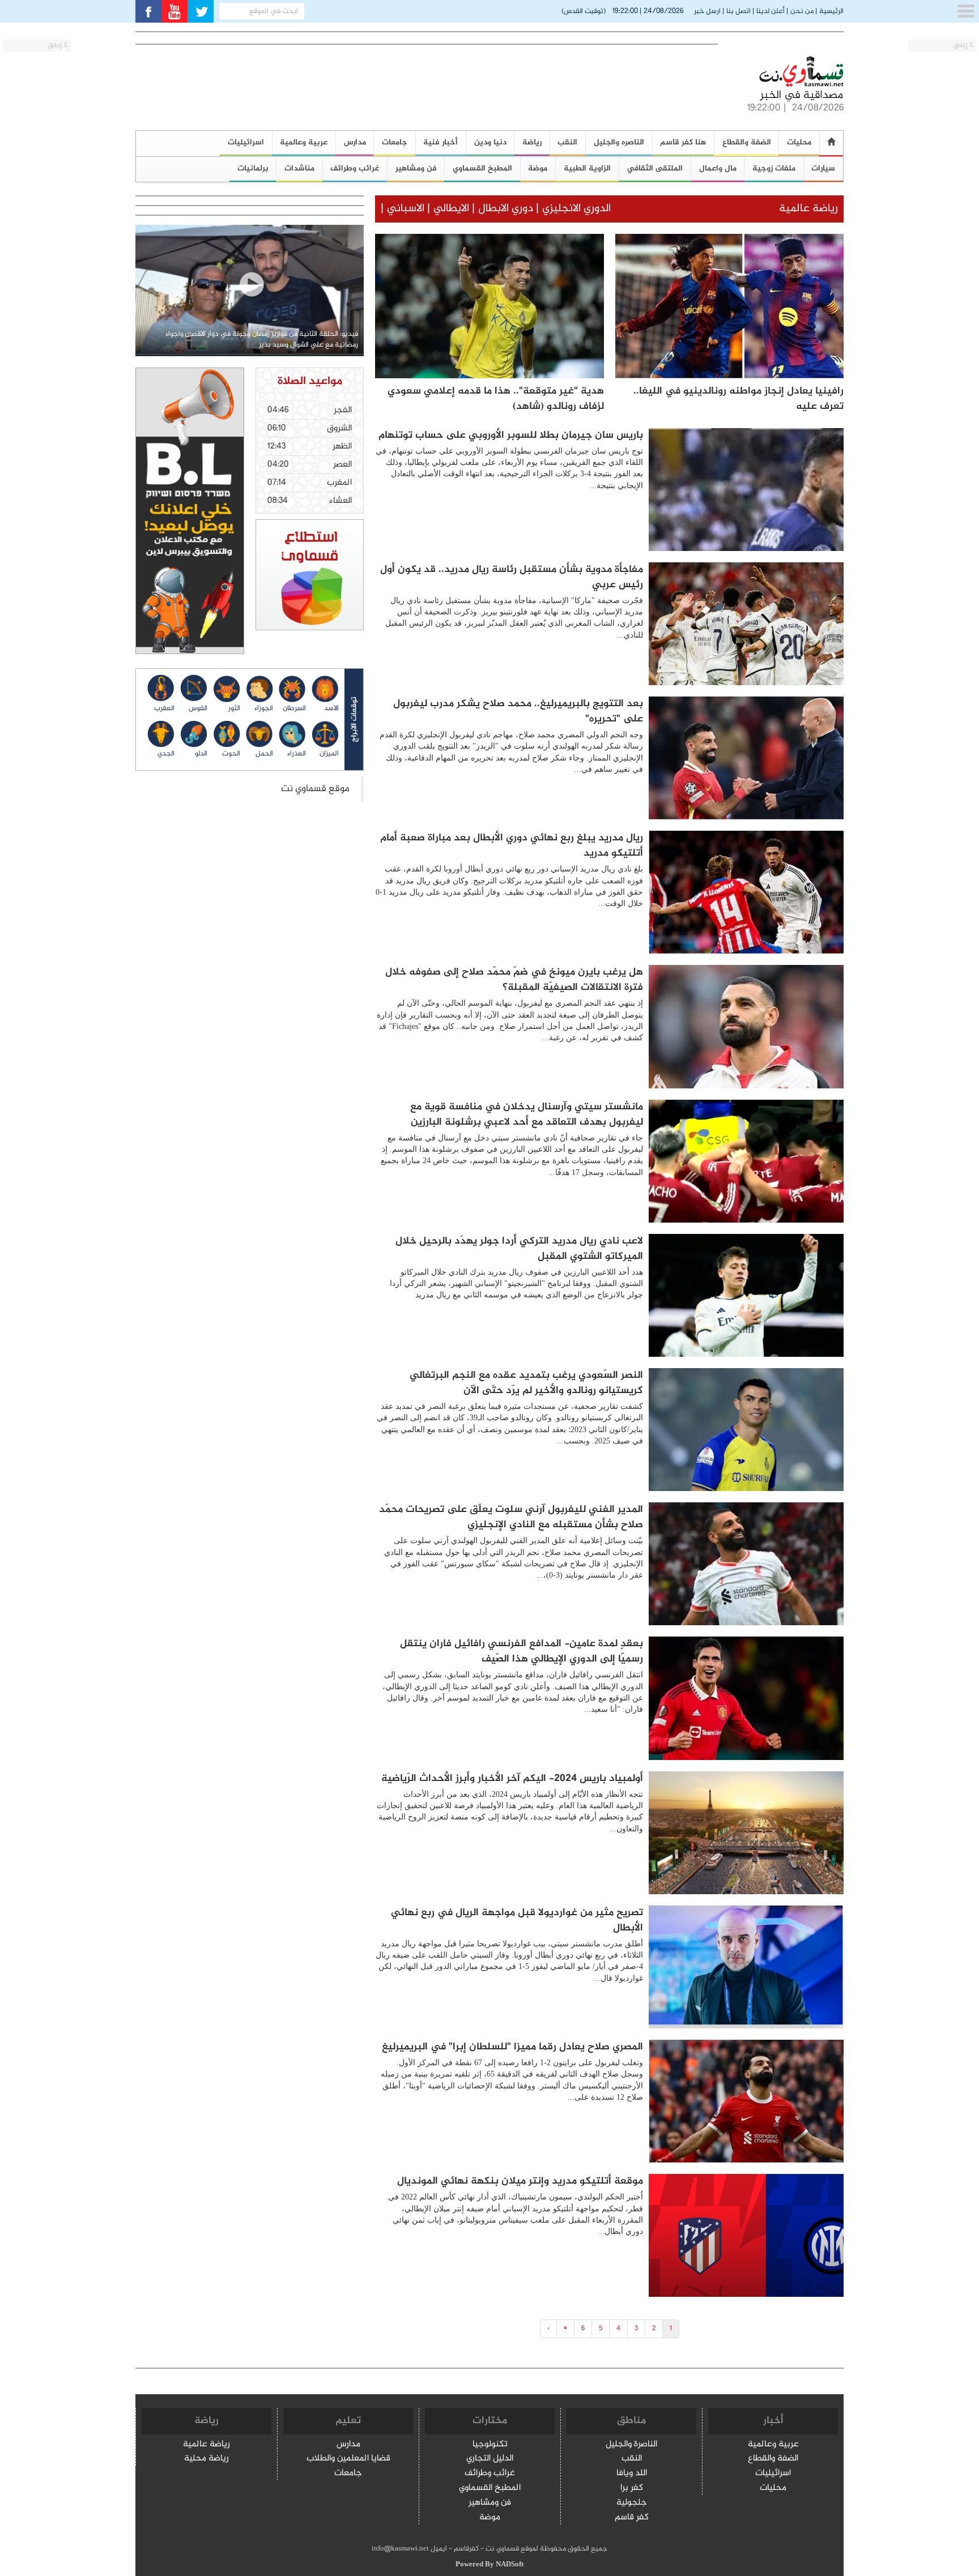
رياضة (532, 142)
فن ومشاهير (416, 168)
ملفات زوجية (774, 168)
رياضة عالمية (207, 2445)
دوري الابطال (504, 209)
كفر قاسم (632, 2518)
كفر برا (632, 2489)
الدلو (201, 754)
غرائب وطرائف (355, 168)
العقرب (164, 708)
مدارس (355, 142)
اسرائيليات (246, 142)
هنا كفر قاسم (683, 142)
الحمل (264, 754)
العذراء (297, 754)
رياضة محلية (207, 2459)
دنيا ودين (490, 142)
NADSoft (510, 2565)
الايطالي (451, 209)
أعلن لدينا (771, 11)
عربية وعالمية (304, 142)
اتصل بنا (738, 11)
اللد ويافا (632, 2474)
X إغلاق (963, 46)
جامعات (395, 142)
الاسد (331, 708)
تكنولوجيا (490, 2445)
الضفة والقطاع (747, 142)
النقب (567, 142)
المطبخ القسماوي (482, 168)
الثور (234, 708)
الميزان (329, 754)
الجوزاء (264, 708)
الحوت (231, 754)
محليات (799, 142)
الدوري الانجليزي (576, 209)
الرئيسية (831, 11)
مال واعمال (718, 168)
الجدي (166, 754)
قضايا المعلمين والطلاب (348, 2459)
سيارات (823, 168)
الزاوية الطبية (587, 168)
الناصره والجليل (619, 142)
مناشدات (299, 168)
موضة (538, 168)
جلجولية (632, 2503)
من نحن (802, 11)
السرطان (294, 708)
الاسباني (406, 209)
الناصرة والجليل (631, 2445)
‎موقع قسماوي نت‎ (315, 789)
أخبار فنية (440, 142)
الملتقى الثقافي (655, 168)
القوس (198, 708)
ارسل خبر (707, 11)
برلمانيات (253, 168)
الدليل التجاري (490, 2459)
